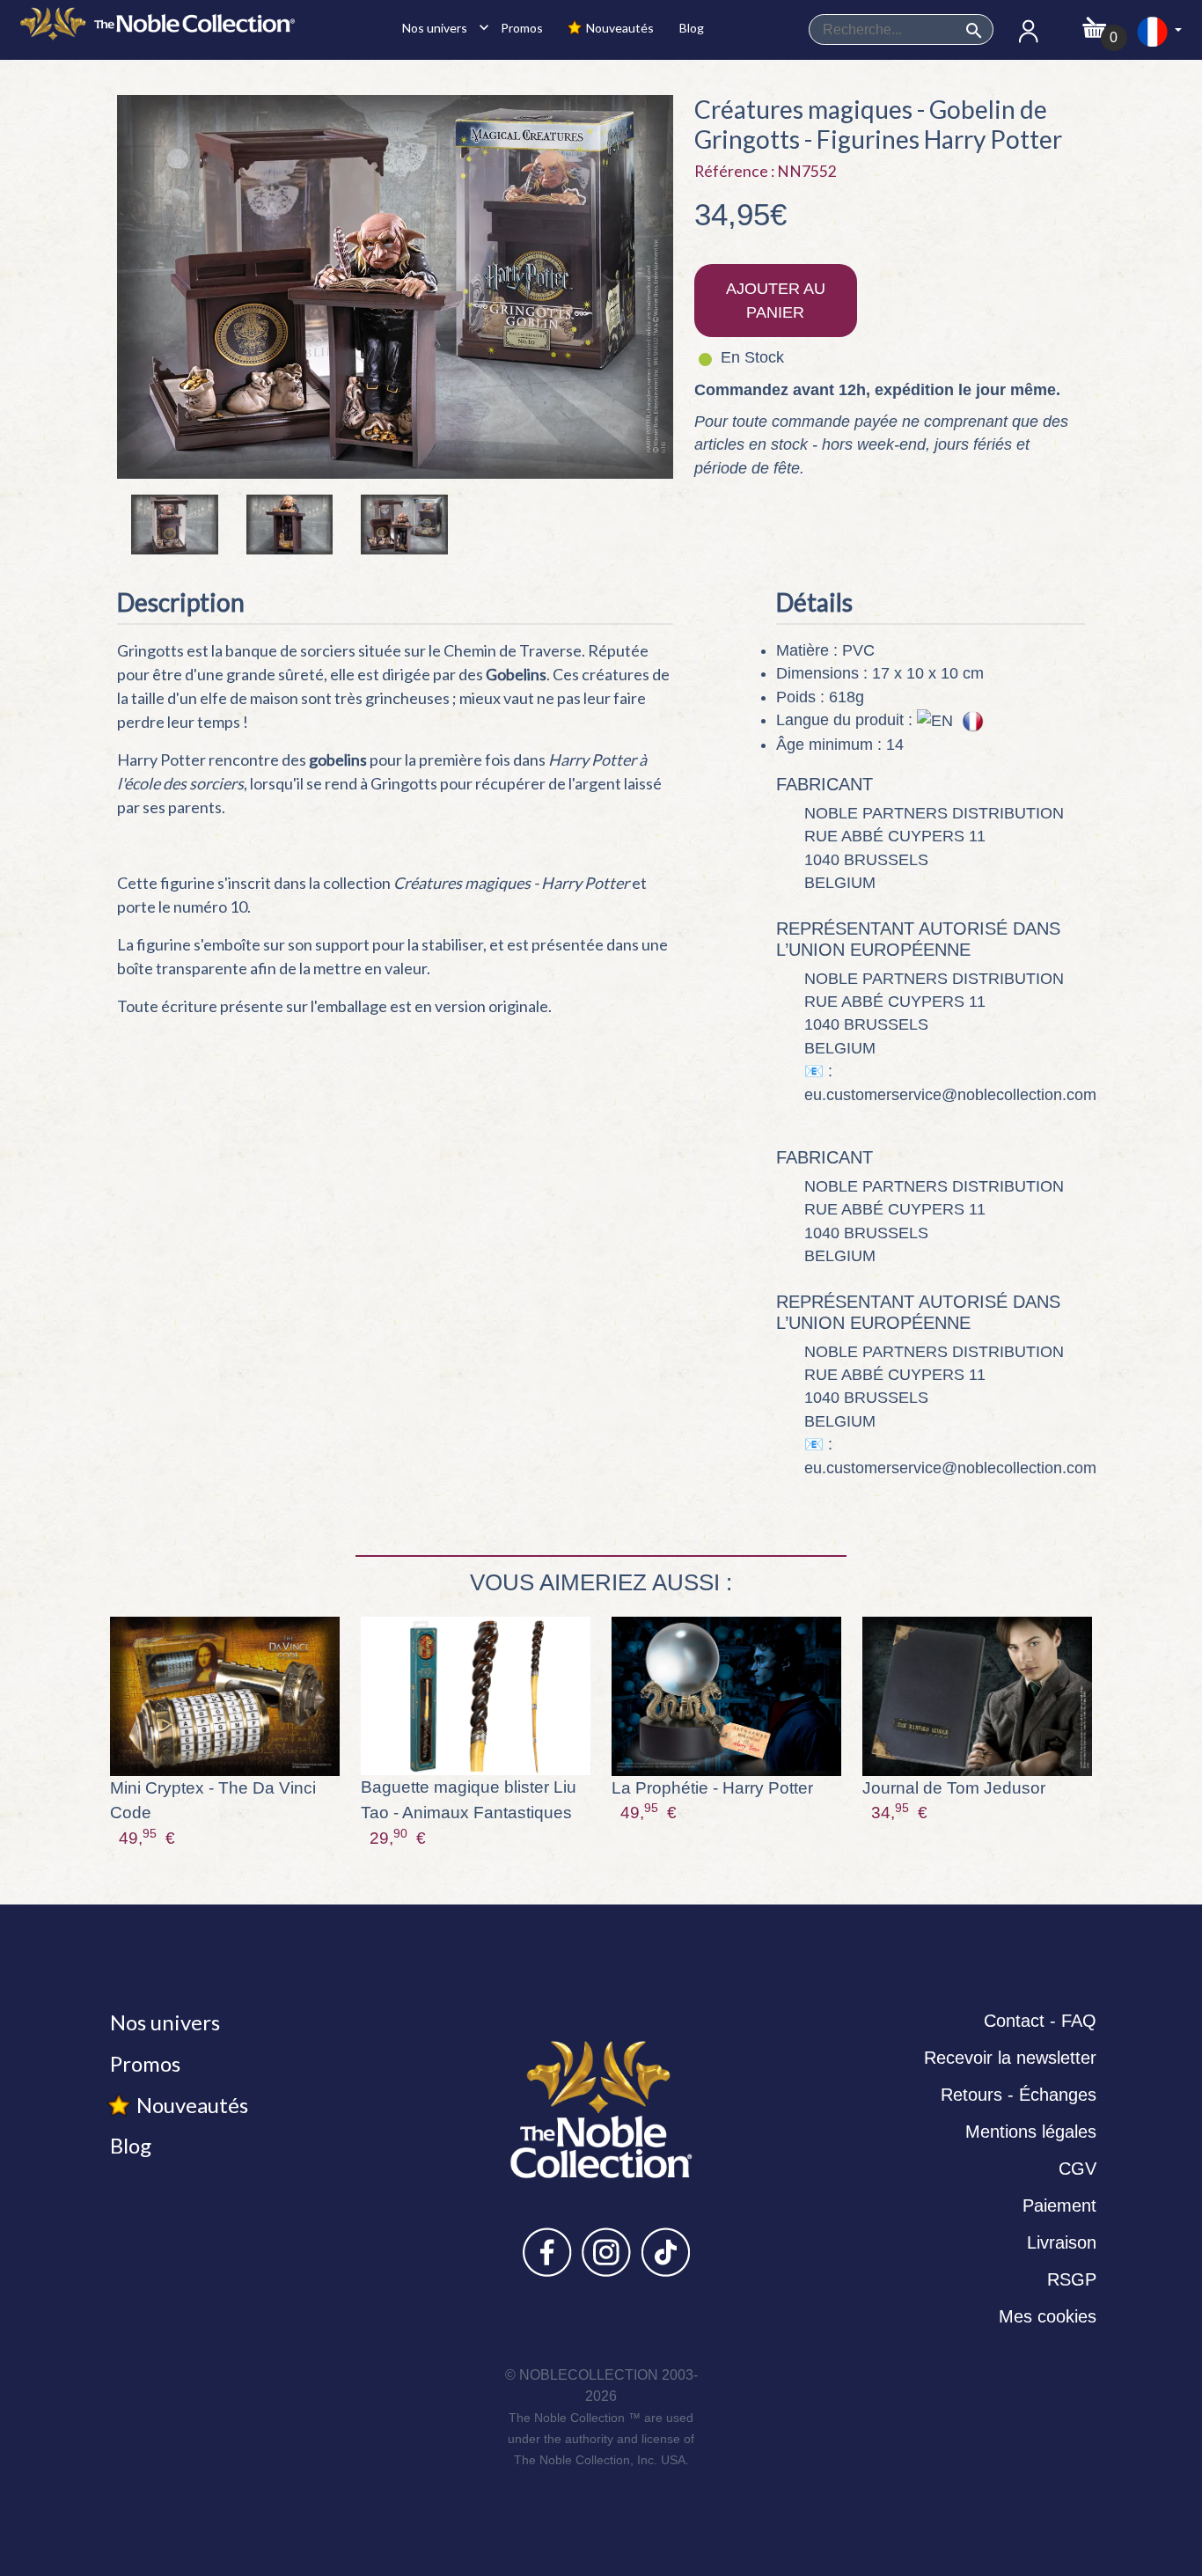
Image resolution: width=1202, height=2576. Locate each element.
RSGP (1072, 2279)
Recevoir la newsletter (1010, 2058)
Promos (520, 28)
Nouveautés (619, 28)
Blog (690, 28)
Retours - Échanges (1019, 2095)
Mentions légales (1031, 2132)
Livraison (1062, 2242)
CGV (1077, 2169)
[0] (1094, 22)
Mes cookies (1048, 2316)
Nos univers (441, 27)
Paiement (1059, 2205)
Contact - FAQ (1040, 2021)
